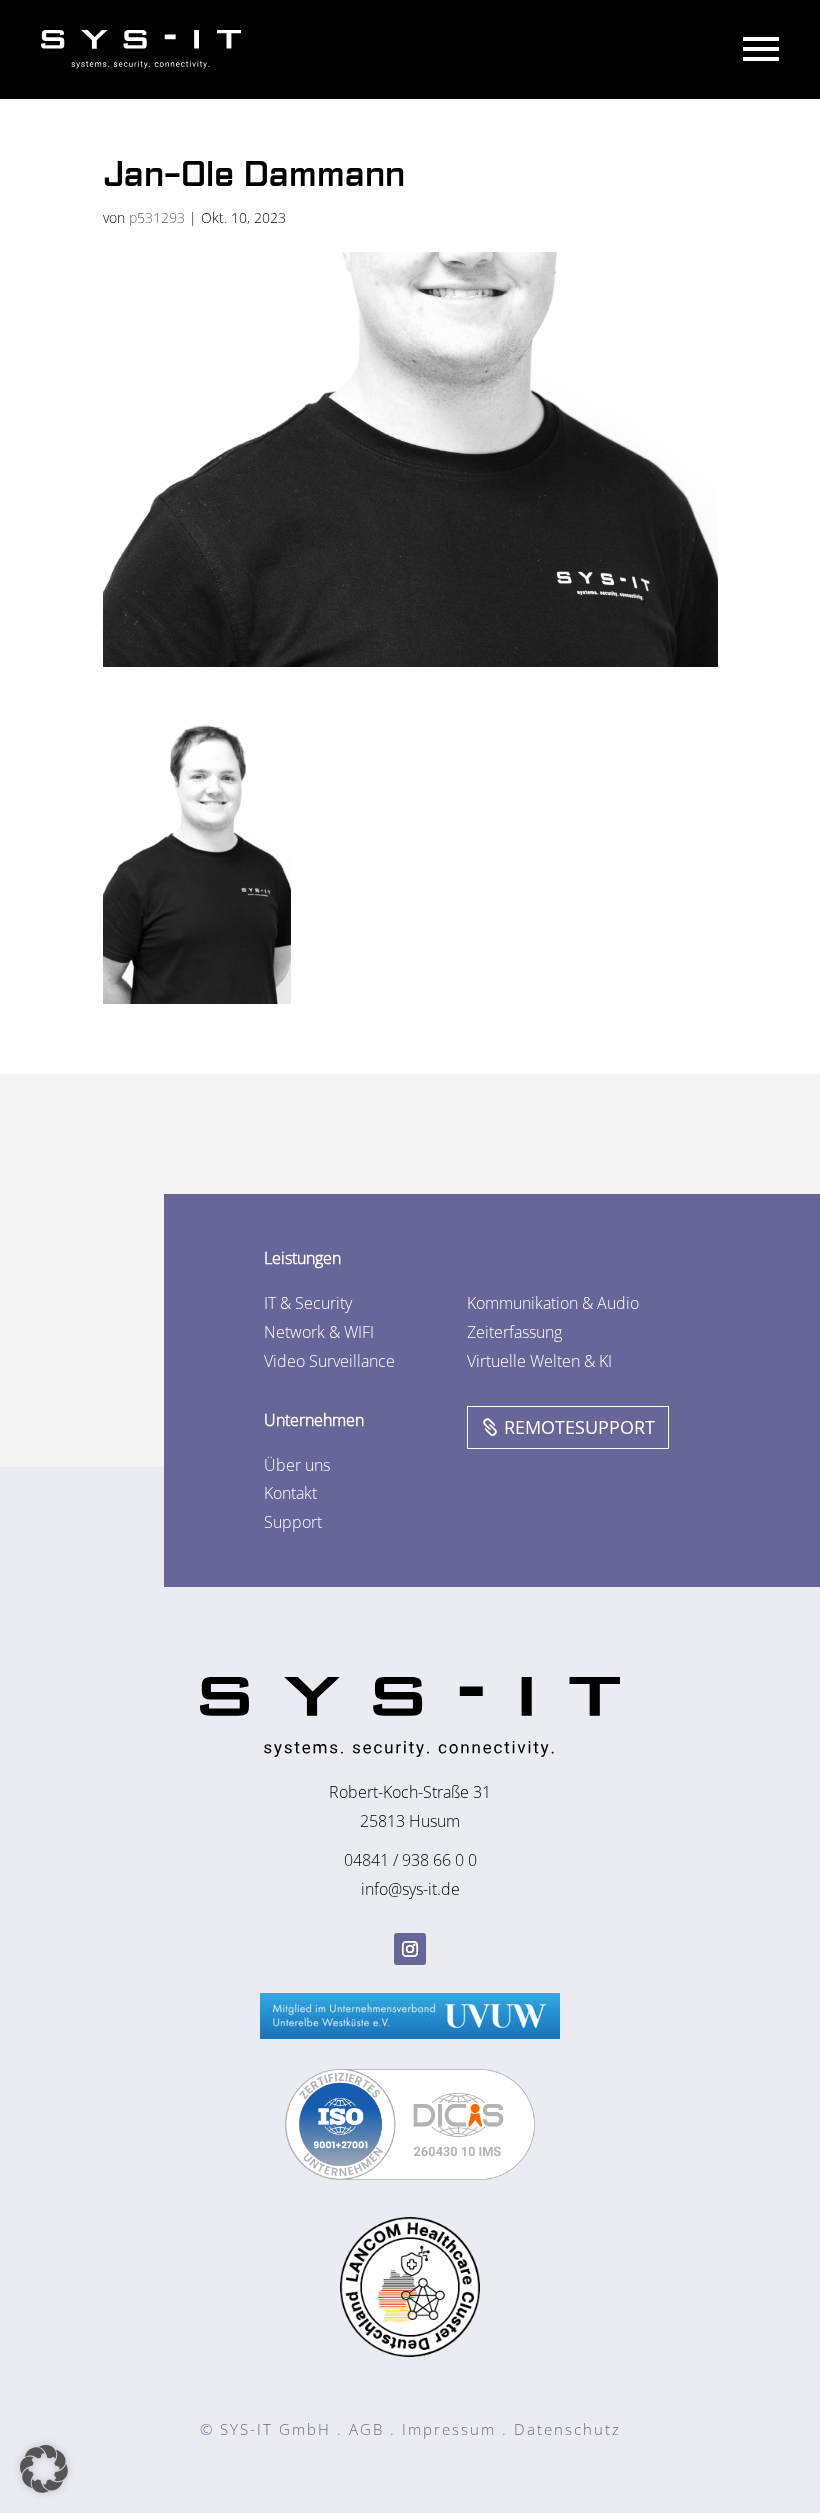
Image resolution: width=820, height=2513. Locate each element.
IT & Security (308, 1303)
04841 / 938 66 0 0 (410, 1860)
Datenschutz (567, 2429)
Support (293, 1522)
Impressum (449, 2429)
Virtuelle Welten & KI (539, 1361)
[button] (44, 2469)
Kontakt (290, 1493)
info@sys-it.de (410, 1889)
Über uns (297, 1465)
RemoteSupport (579, 1427)
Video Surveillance (329, 1361)
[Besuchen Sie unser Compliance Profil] (410, 2174)
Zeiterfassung (514, 1332)
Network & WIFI (319, 1332)
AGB (366, 2429)
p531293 (157, 217)
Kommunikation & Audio (553, 1303)
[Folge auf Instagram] (410, 1949)
